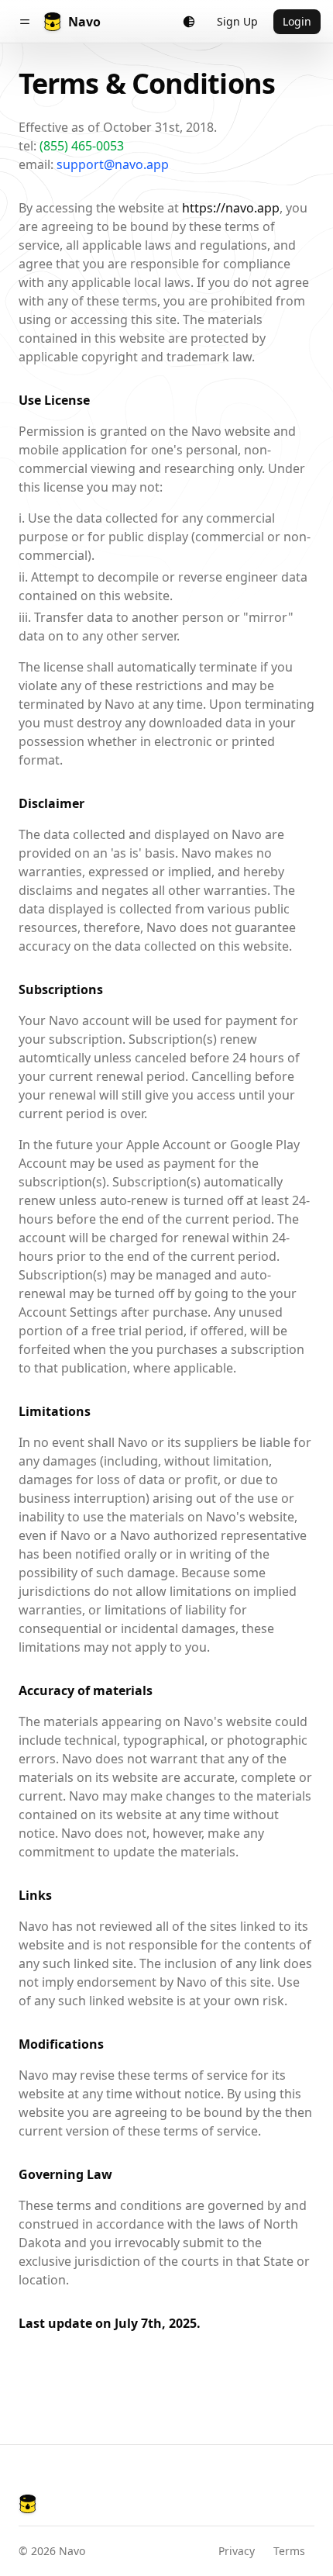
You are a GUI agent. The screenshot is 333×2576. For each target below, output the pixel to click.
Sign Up (237, 21)
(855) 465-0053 (82, 146)
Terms (289, 2551)
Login (297, 21)
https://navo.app (231, 208)
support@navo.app (113, 164)
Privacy (237, 2551)
